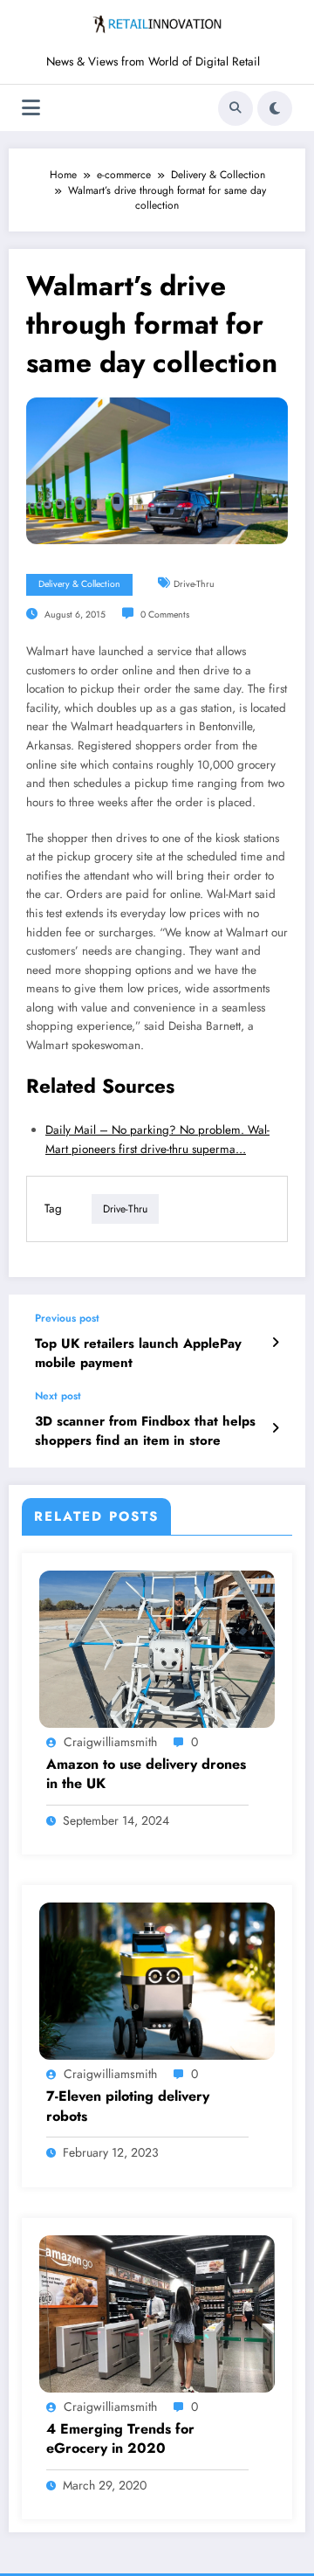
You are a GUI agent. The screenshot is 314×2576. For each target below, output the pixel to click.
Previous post (67, 1318)
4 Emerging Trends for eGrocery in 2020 (120, 2439)
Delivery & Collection (79, 584)
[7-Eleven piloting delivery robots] (157, 1980)
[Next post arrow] (275, 1428)
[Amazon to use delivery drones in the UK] (157, 1648)
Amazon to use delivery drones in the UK (146, 1774)
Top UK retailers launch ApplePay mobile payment (138, 1353)
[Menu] (31, 108)
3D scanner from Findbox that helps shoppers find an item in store (145, 1431)
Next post (58, 1396)
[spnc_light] (275, 108)
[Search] (235, 108)
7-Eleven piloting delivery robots (128, 2106)
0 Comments (165, 615)
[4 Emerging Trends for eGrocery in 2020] (157, 2312)
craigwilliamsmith (110, 1742)
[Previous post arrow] (275, 1343)
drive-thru (194, 584)
